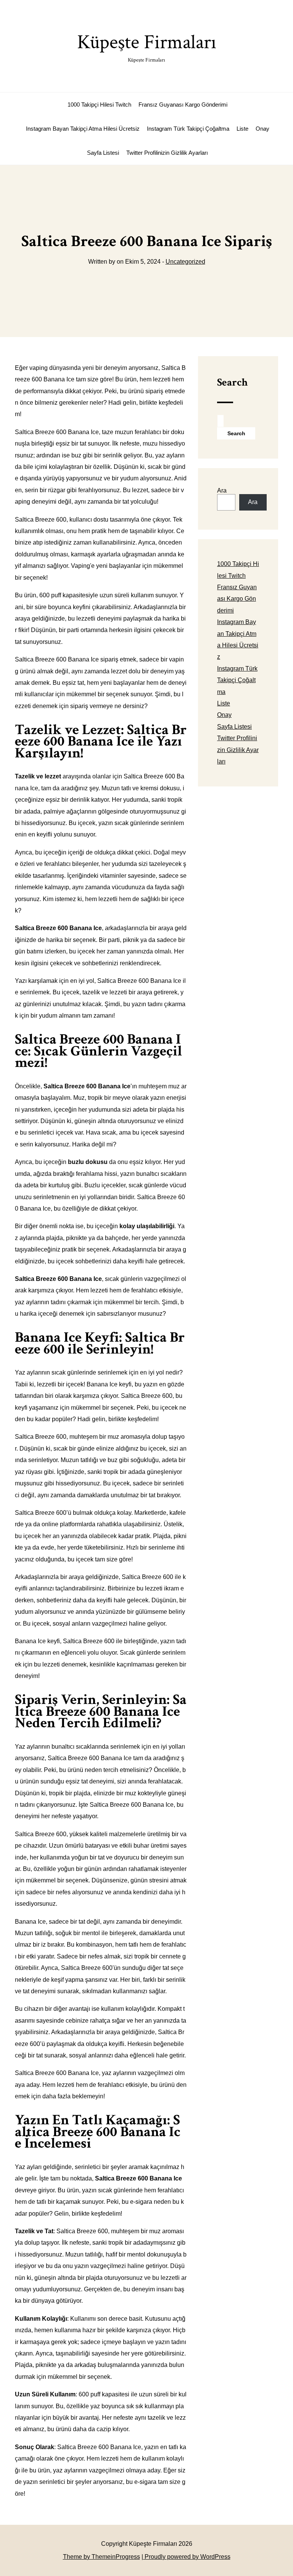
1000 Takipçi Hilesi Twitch (99, 105)
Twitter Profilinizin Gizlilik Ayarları (167, 153)
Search (232, 382)
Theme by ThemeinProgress (101, 2557)
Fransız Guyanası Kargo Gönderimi (183, 105)
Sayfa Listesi (103, 153)
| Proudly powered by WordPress (186, 2557)
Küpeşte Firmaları (147, 46)
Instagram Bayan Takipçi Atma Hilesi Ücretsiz (83, 129)
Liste (242, 129)
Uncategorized (185, 262)
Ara (222, 490)
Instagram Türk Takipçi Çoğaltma (188, 129)
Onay (262, 129)
